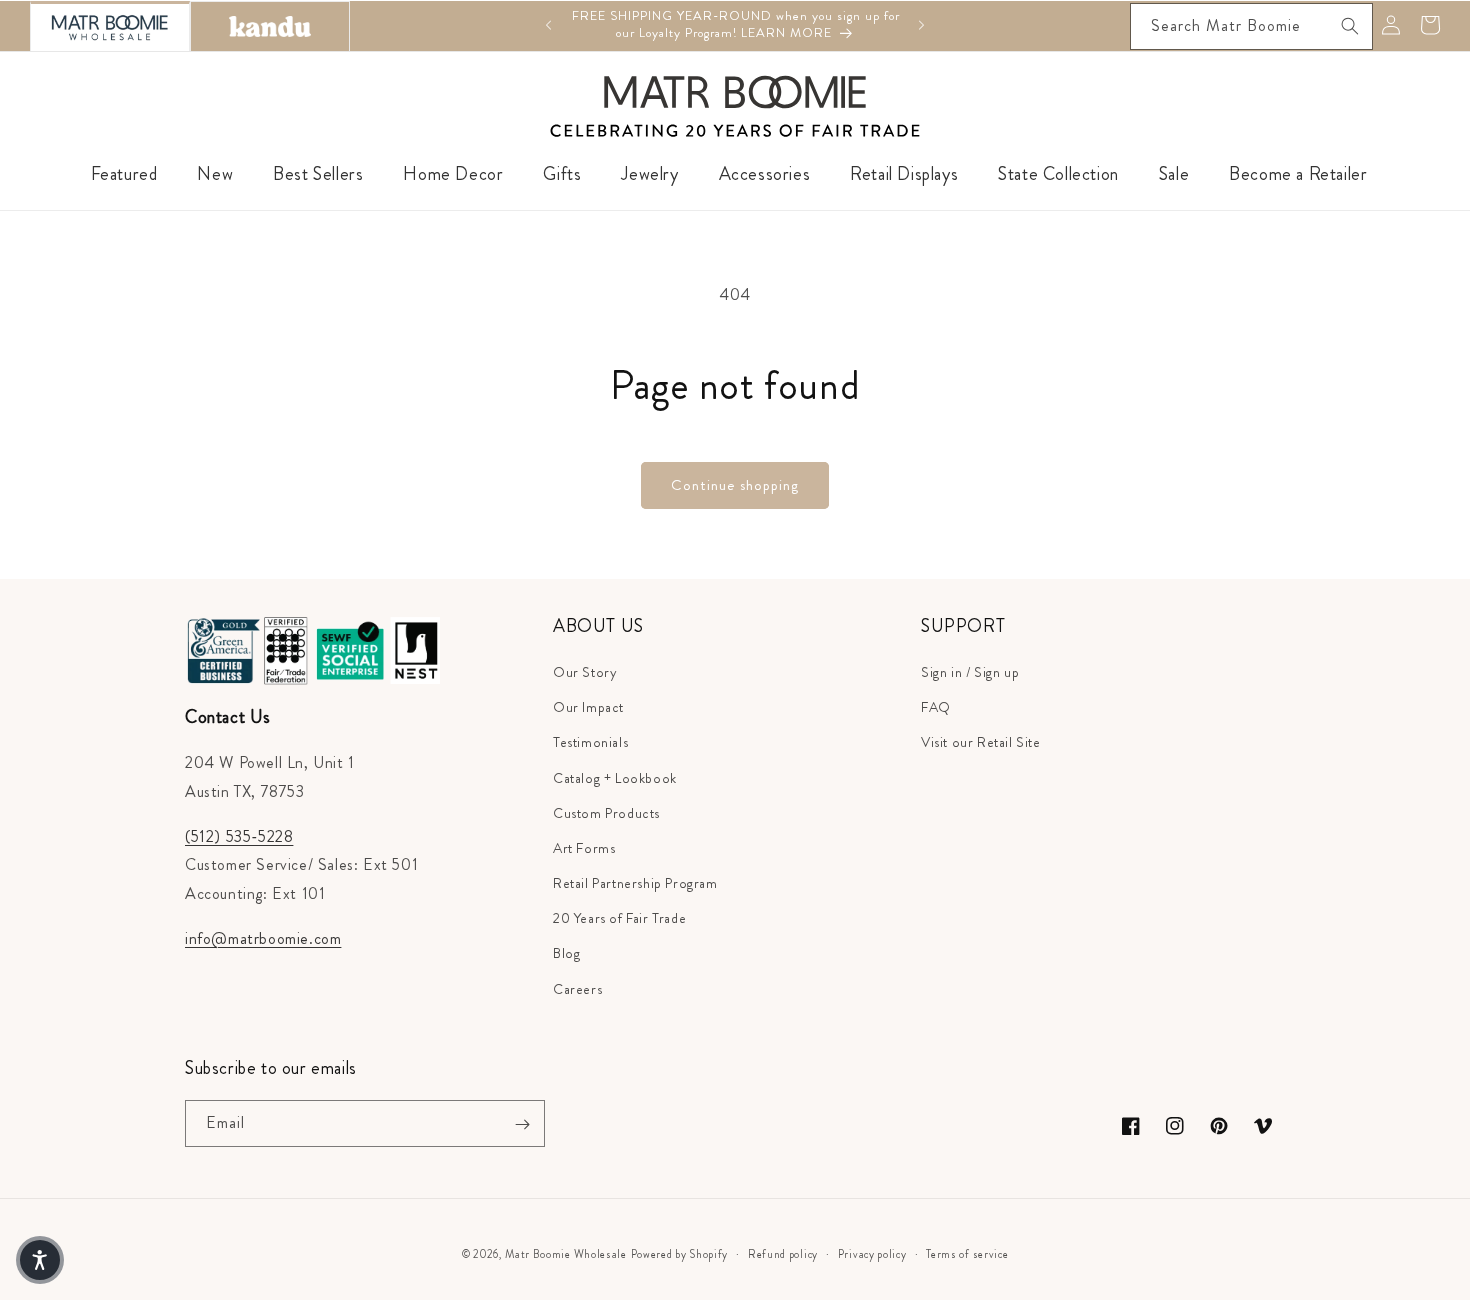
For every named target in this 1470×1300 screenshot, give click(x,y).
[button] (40, 1260)
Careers (577, 989)
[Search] (1350, 26)
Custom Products (606, 813)
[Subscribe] (522, 1124)
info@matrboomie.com (263, 938)
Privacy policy (872, 1253)
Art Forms (584, 848)
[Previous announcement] (549, 25)
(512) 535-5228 (239, 836)
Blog (566, 954)
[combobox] (1252, 26)
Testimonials (590, 743)
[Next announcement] (922, 25)
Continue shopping (735, 485)
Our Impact (588, 708)
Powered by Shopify (680, 1254)
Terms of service (967, 1253)
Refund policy (783, 1253)
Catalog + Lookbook (615, 778)
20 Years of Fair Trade (619, 919)
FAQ (936, 708)
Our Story (585, 672)
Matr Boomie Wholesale (566, 1254)
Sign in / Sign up (970, 672)
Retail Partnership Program (635, 883)
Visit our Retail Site (981, 743)
